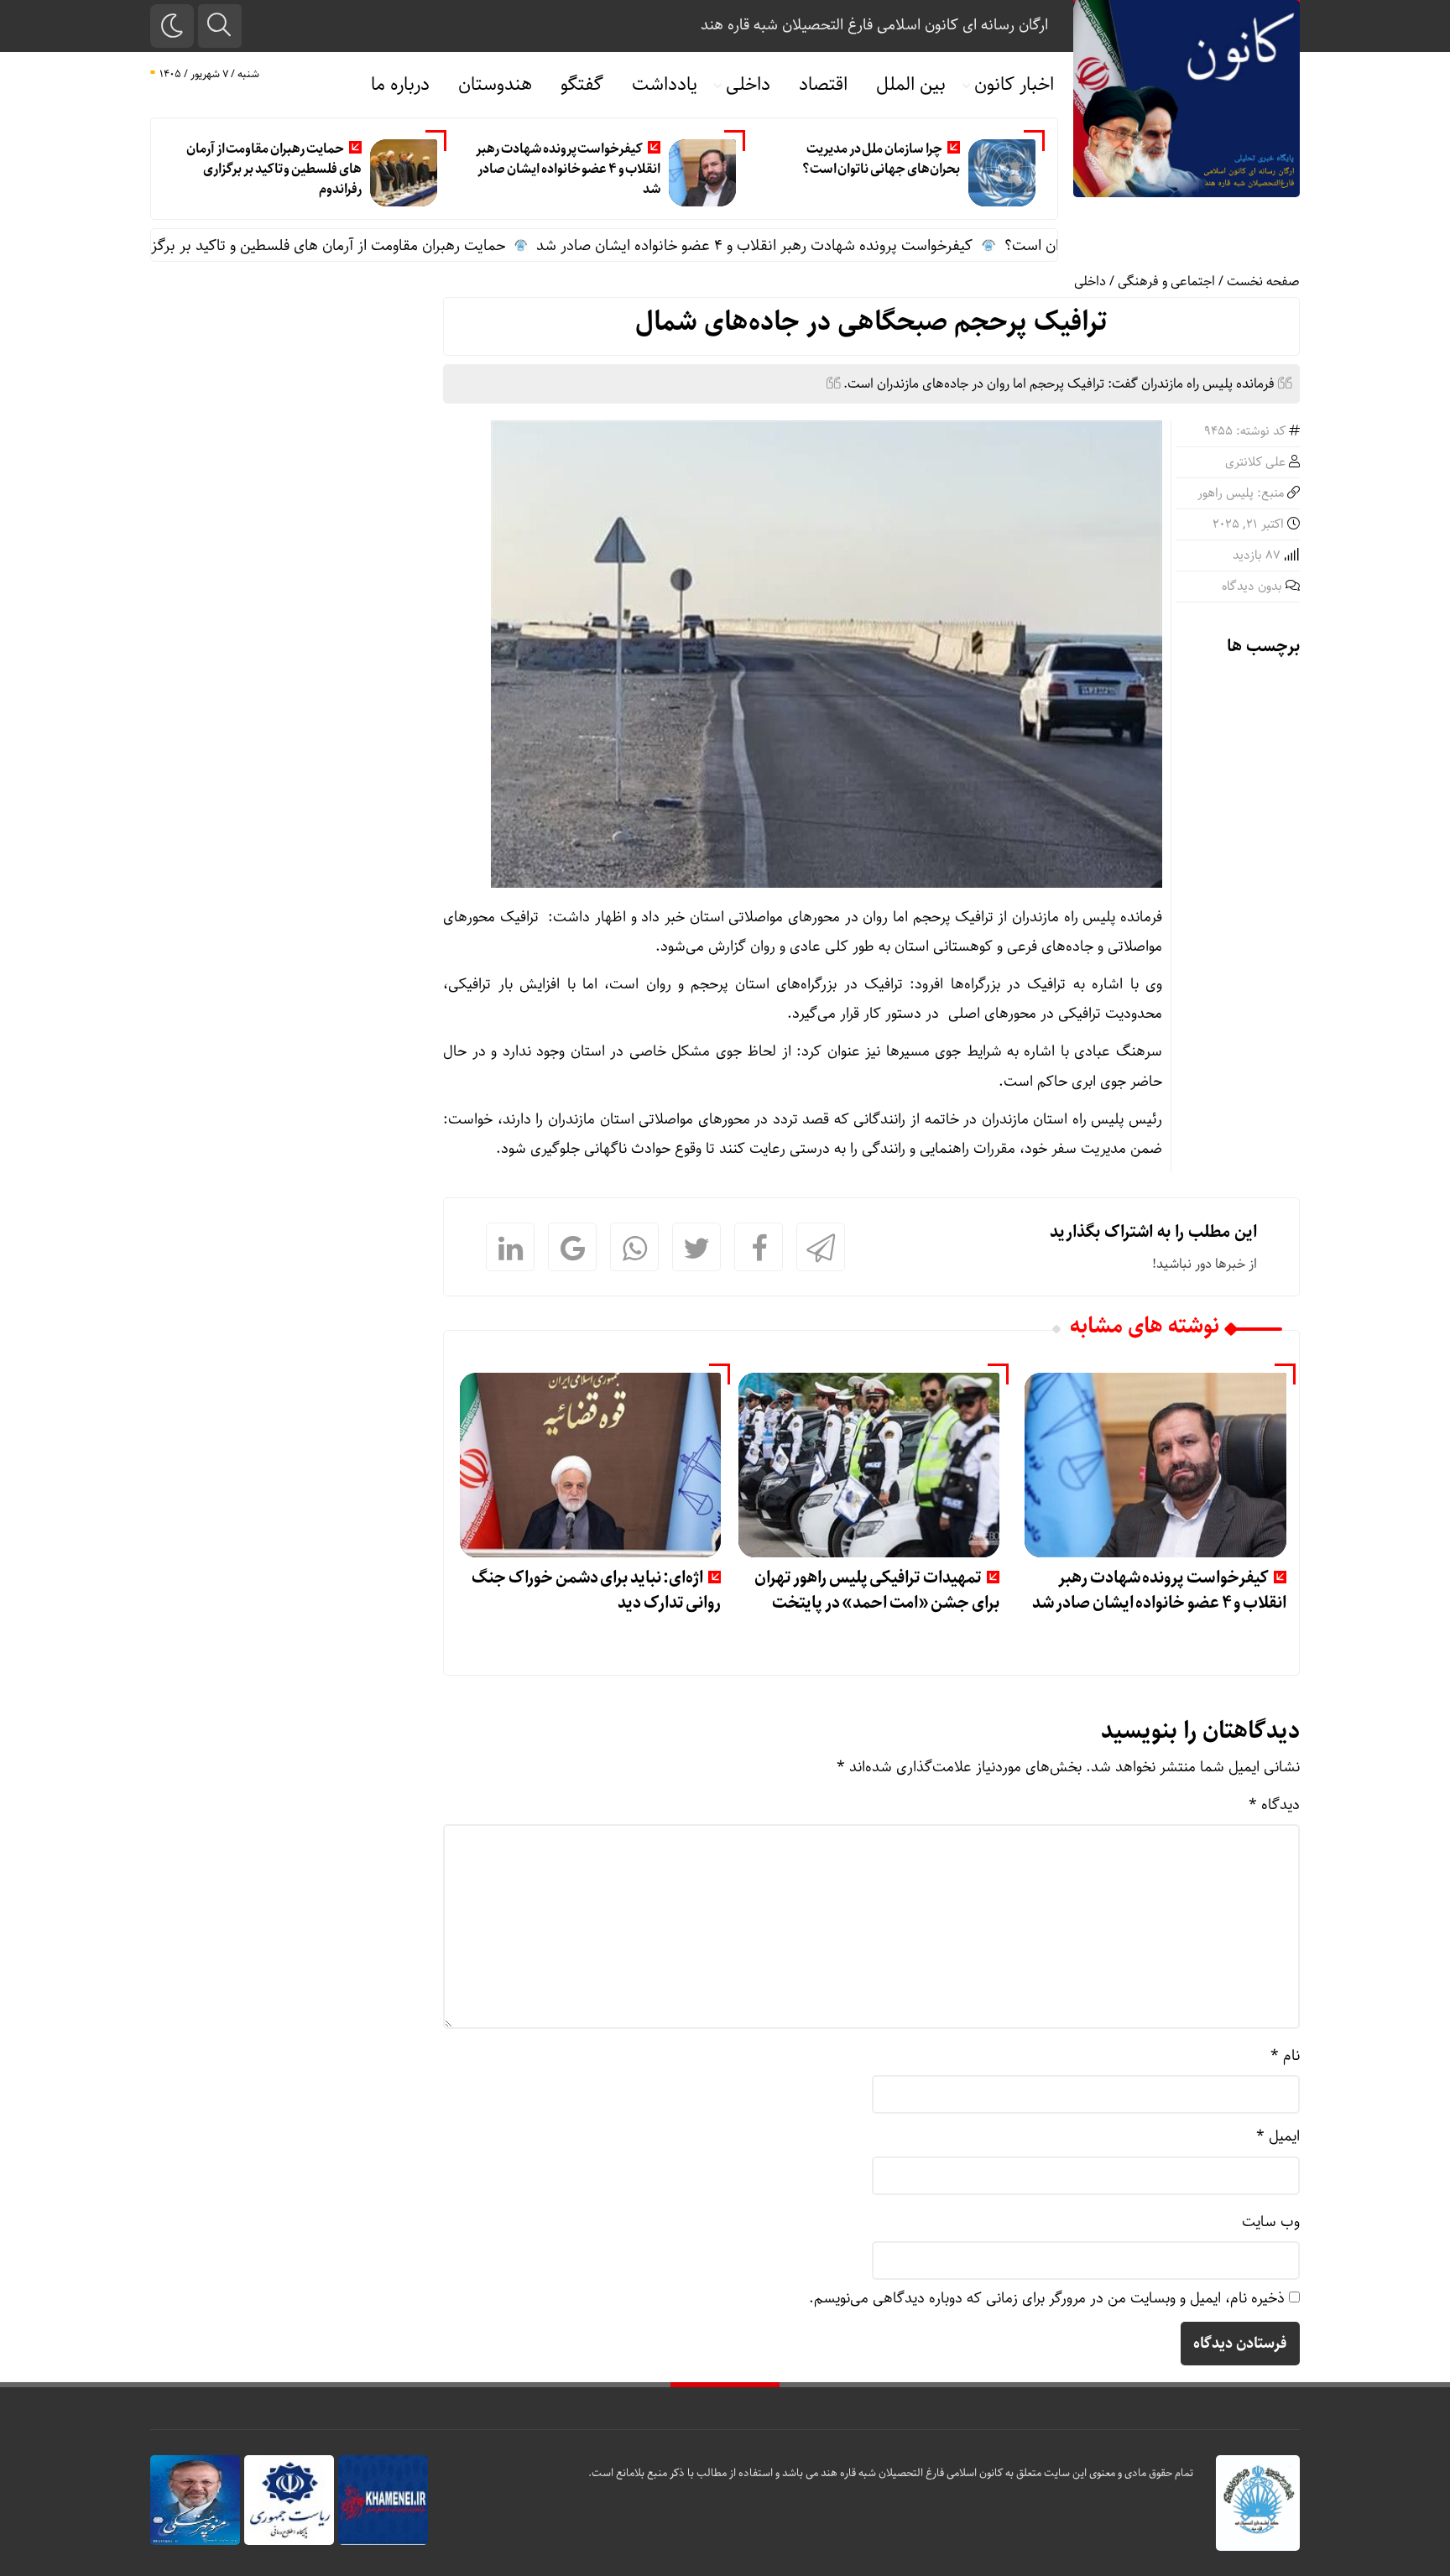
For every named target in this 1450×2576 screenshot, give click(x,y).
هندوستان (495, 85)
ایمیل (1278, 2136)
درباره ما (400, 85)
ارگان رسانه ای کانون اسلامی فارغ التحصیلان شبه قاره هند (874, 25)
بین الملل (911, 85)
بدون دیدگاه (1252, 587)
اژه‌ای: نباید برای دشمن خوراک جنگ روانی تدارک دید (596, 1590)
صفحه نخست (1263, 282)
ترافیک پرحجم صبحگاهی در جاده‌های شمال (871, 322)
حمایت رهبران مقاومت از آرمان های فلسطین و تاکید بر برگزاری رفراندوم (274, 169)
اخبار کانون (1014, 85)
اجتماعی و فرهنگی (1166, 282)
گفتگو (582, 85)
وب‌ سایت (1271, 2222)
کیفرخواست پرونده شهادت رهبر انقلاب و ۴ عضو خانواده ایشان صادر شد (568, 169)
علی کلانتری (1255, 462)
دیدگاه (1274, 1805)
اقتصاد (823, 85)
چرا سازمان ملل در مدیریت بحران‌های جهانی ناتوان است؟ (881, 159)
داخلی (748, 85)
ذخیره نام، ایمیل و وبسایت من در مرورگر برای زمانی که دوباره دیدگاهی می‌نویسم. (1047, 2298)
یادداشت (665, 85)
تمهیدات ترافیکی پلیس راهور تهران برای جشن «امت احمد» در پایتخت (877, 1590)
